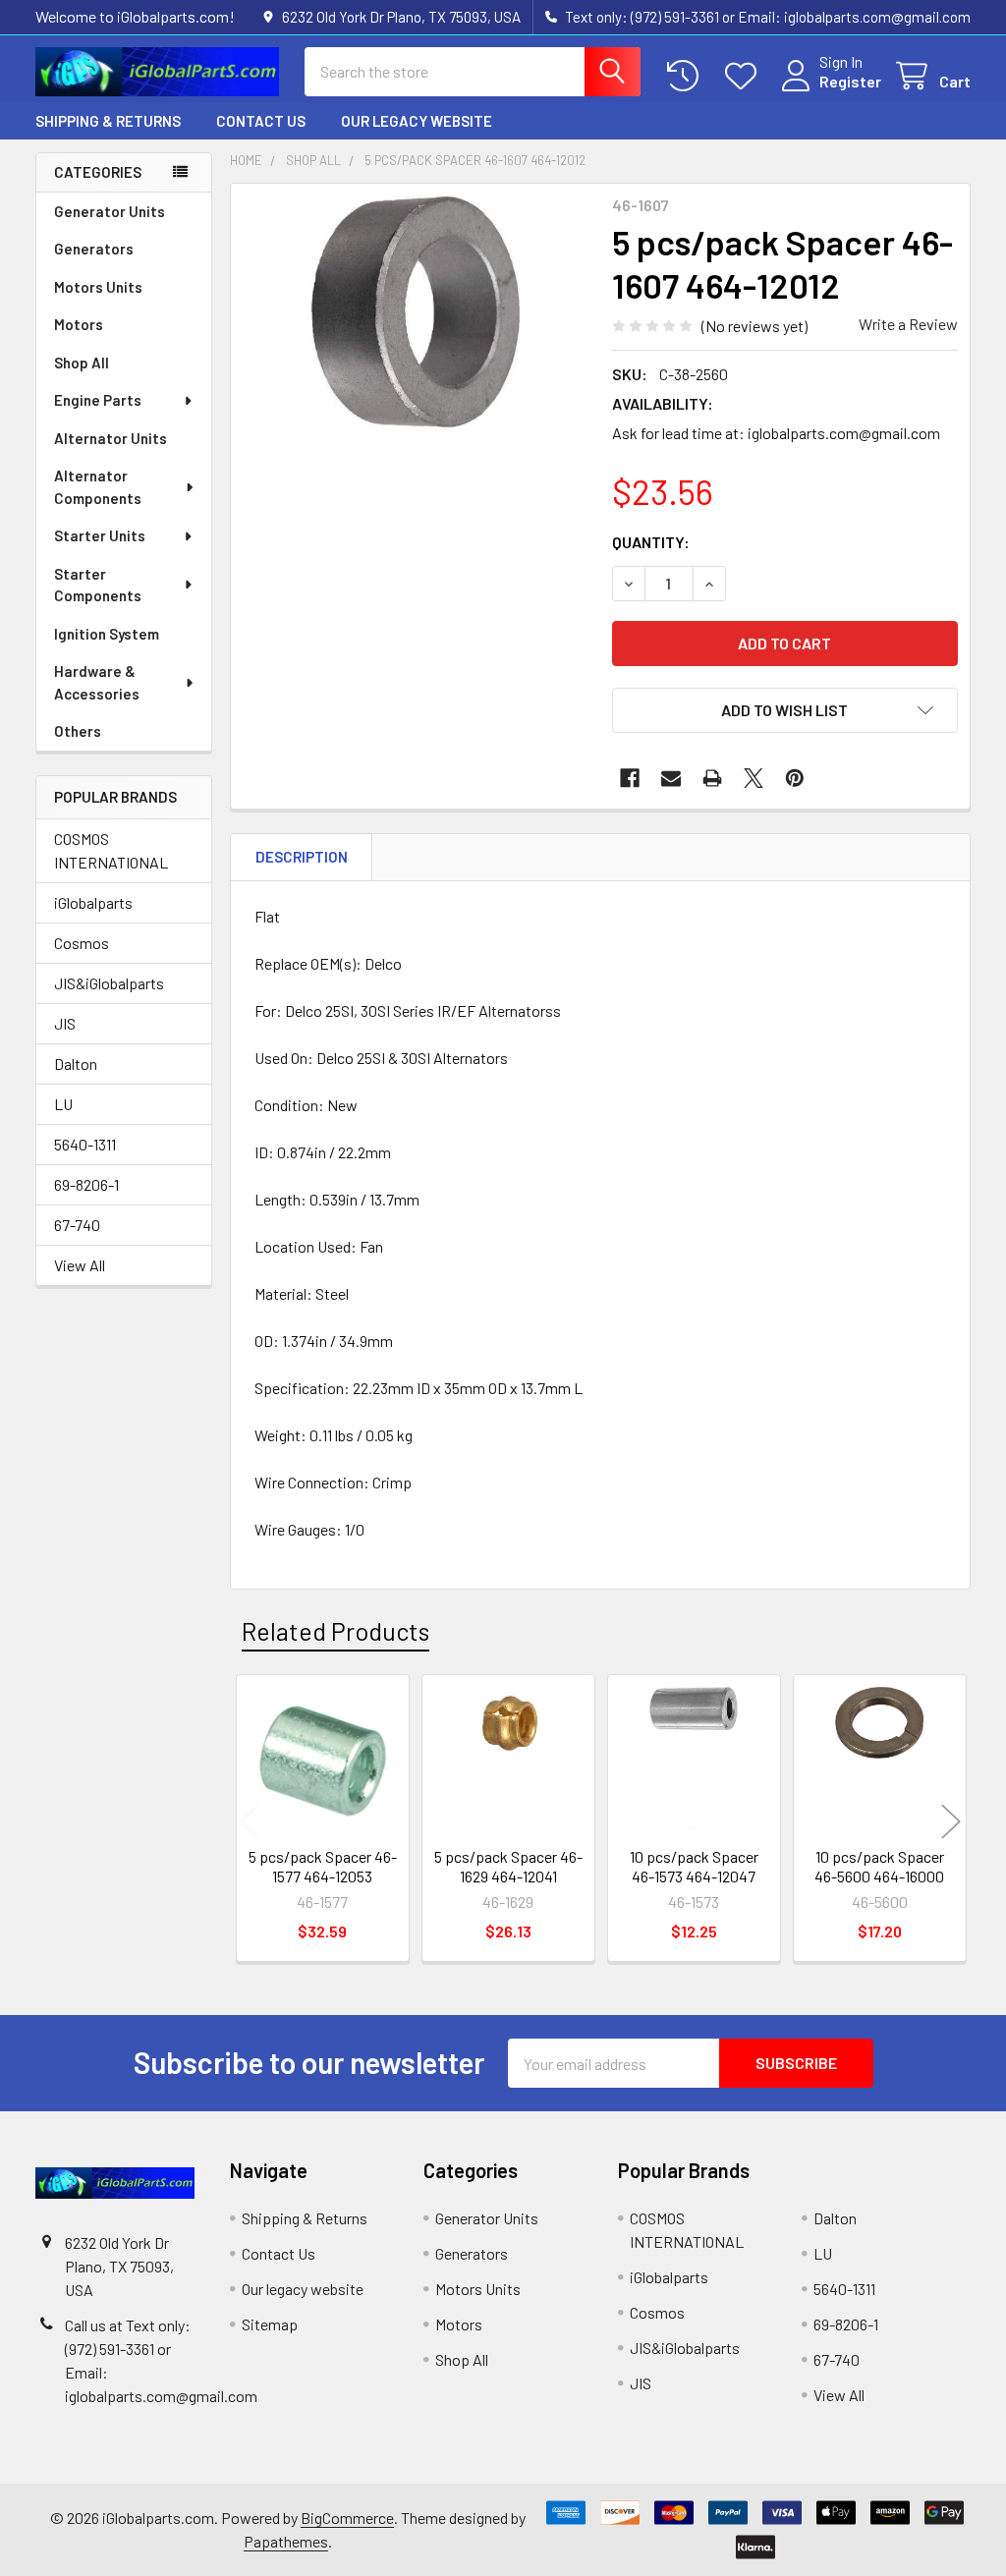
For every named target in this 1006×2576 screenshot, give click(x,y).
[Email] (671, 778)
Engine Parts (98, 400)
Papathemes (286, 2541)
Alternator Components (98, 487)
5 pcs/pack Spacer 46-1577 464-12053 (323, 1866)
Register (850, 81)
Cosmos (82, 943)
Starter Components (98, 585)
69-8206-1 (86, 1184)
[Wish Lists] (745, 76)
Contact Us (261, 121)
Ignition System (107, 634)
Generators (94, 249)
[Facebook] (630, 778)
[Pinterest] (795, 778)
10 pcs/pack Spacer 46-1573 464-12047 (694, 1866)
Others (78, 731)
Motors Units (98, 287)
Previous (250, 1821)
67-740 (77, 1225)
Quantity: (651, 542)
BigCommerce (347, 2518)
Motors (79, 324)
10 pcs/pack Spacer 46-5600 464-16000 (879, 1866)
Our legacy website (417, 121)
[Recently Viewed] (687, 76)
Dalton (76, 1064)
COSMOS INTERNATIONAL (111, 850)
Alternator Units (111, 438)
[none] (416, 369)
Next (951, 1821)
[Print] (712, 778)
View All (80, 1265)
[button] (785, 710)
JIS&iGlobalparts (109, 983)
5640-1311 (85, 1144)
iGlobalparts (93, 902)
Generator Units (110, 211)
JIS (65, 1023)
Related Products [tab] (335, 1631)
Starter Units (100, 535)
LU (63, 1104)
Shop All (82, 363)
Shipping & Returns (108, 121)
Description (302, 857)
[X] (754, 778)
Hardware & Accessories (97, 682)
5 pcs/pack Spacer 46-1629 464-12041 (508, 1866)
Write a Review (908, 324)
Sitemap (270, 2324)
